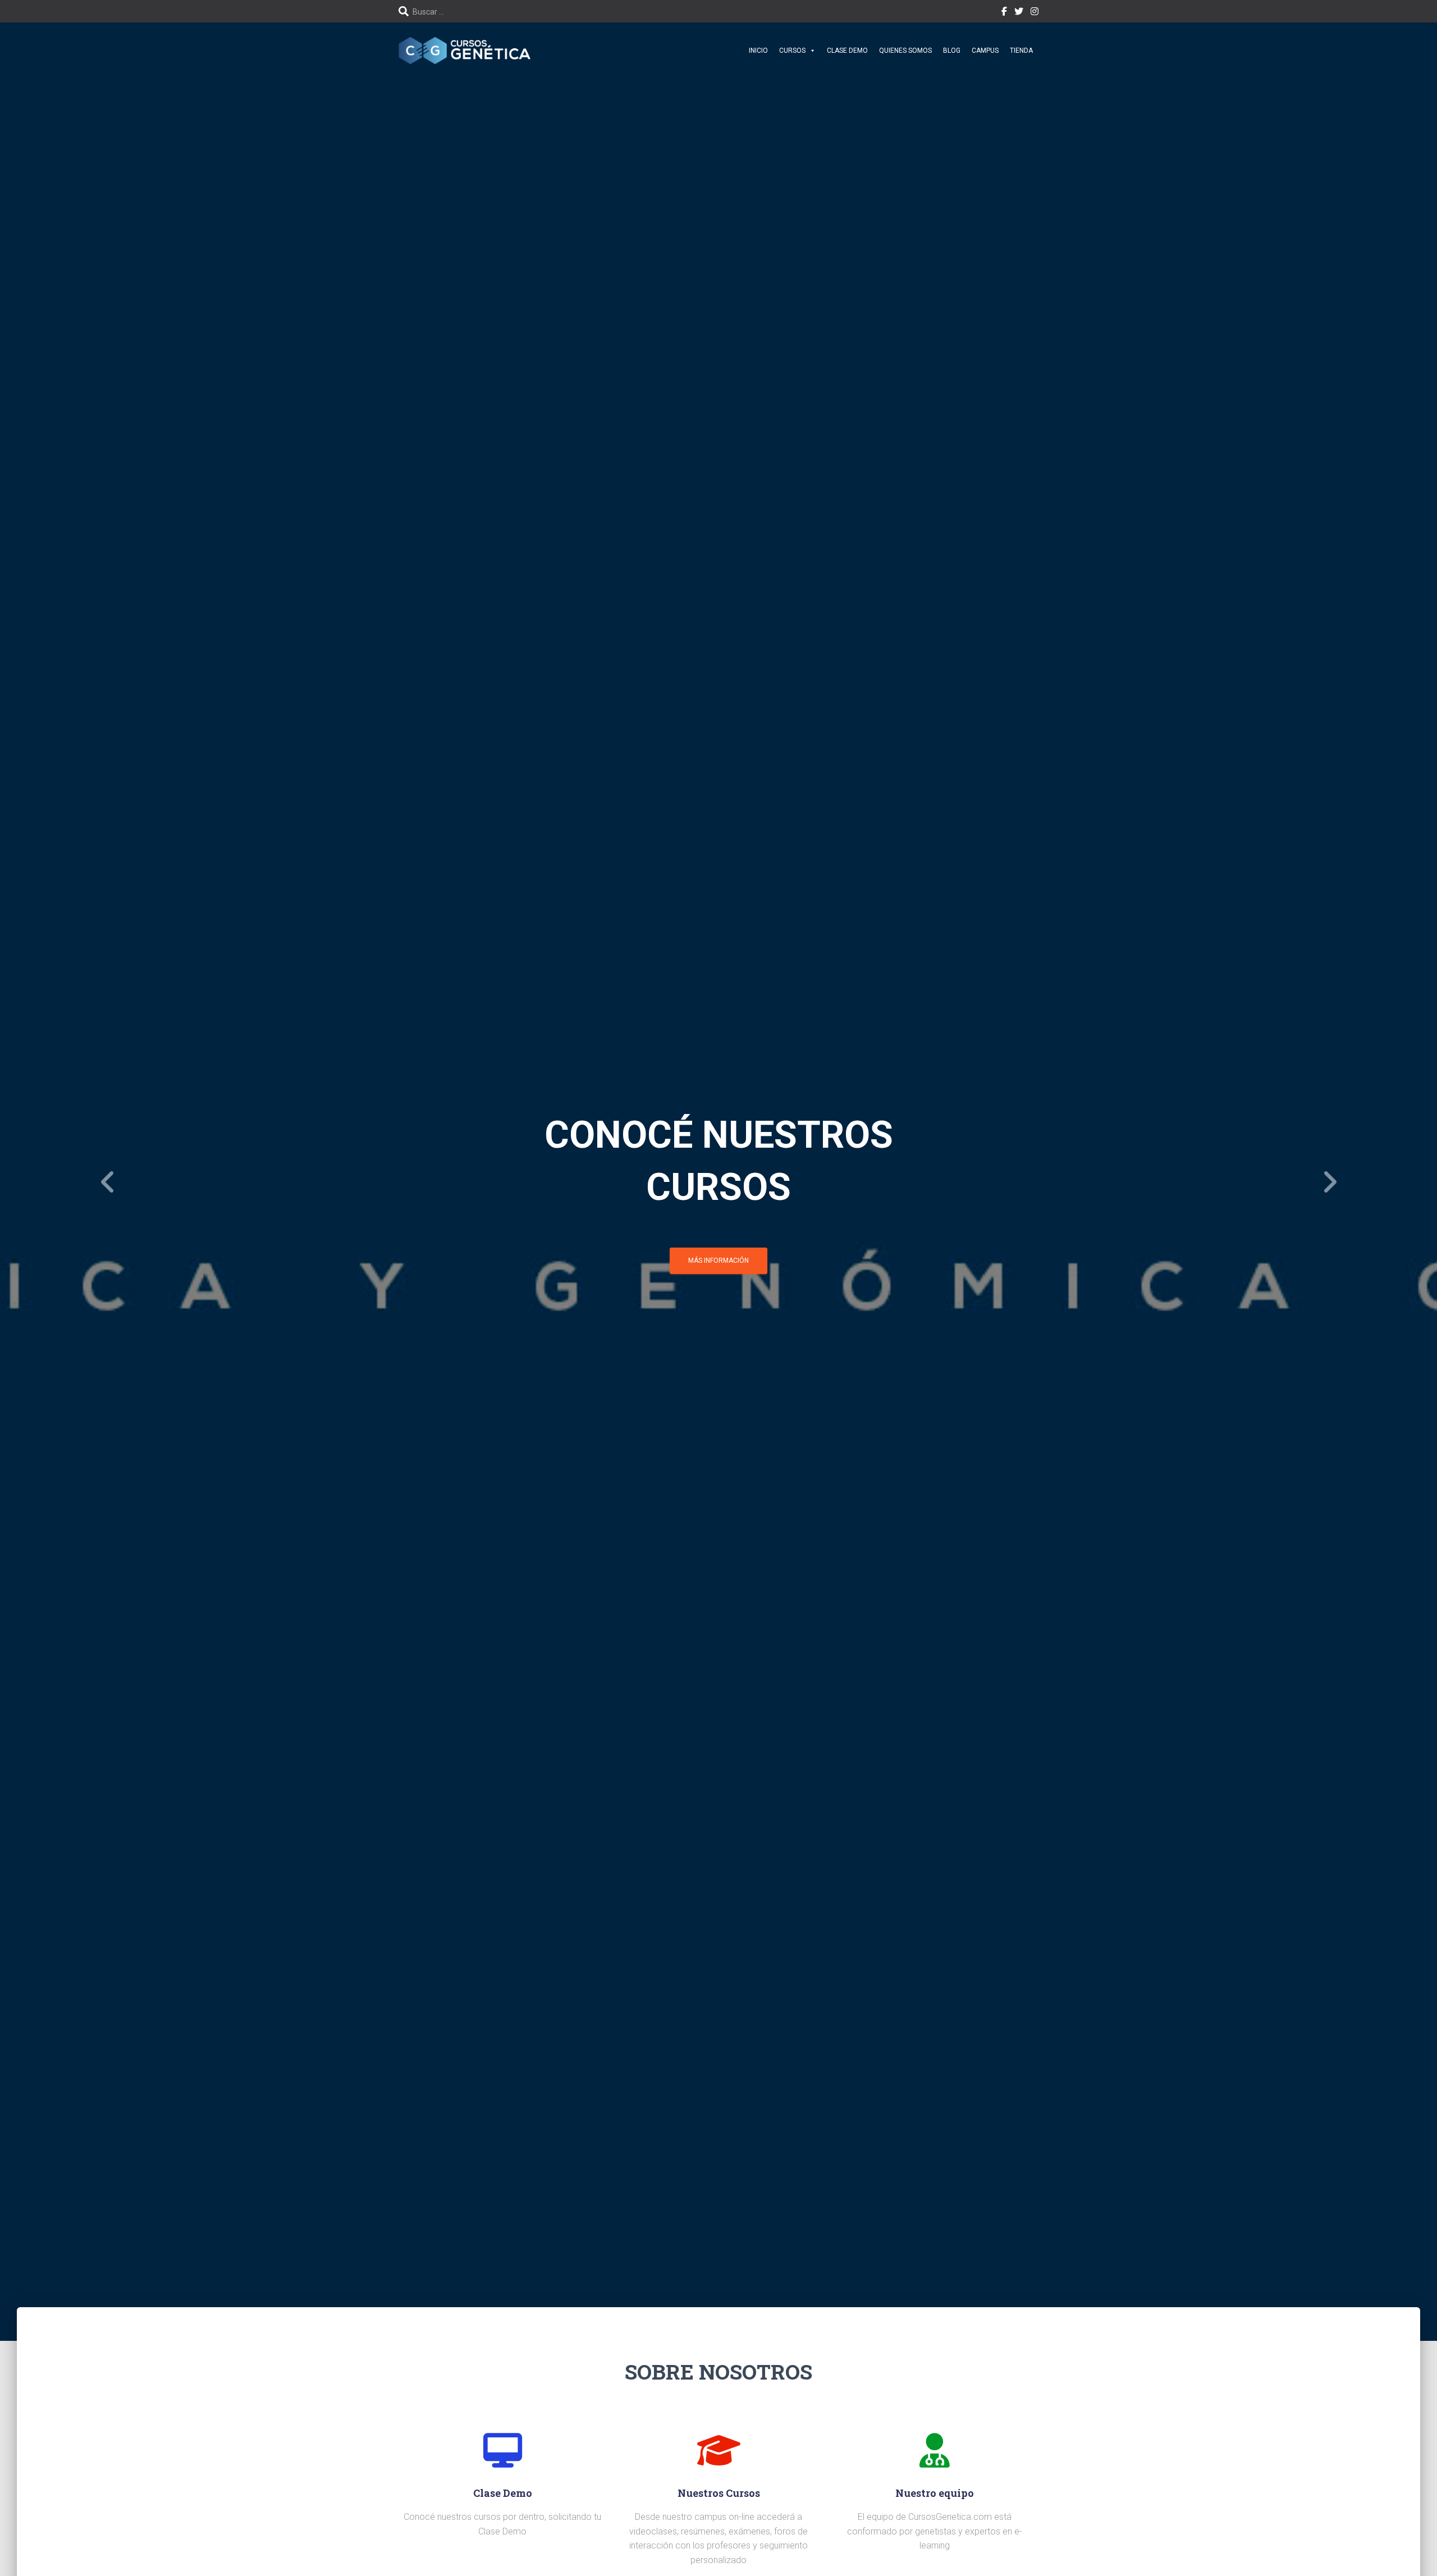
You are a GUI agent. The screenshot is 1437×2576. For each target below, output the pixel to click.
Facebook (1004, 13)
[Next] (1329, 1182)
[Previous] (108, 1182)
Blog (952, 51)
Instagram (1035, 13)
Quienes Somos (905, 51)
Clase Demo (847, 51)
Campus (985, 51)
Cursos (792, 51)
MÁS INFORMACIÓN (718, 1248)
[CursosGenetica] (464, 50)
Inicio (758, 51)
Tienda (1021, 51)
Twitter (1019, 13)
